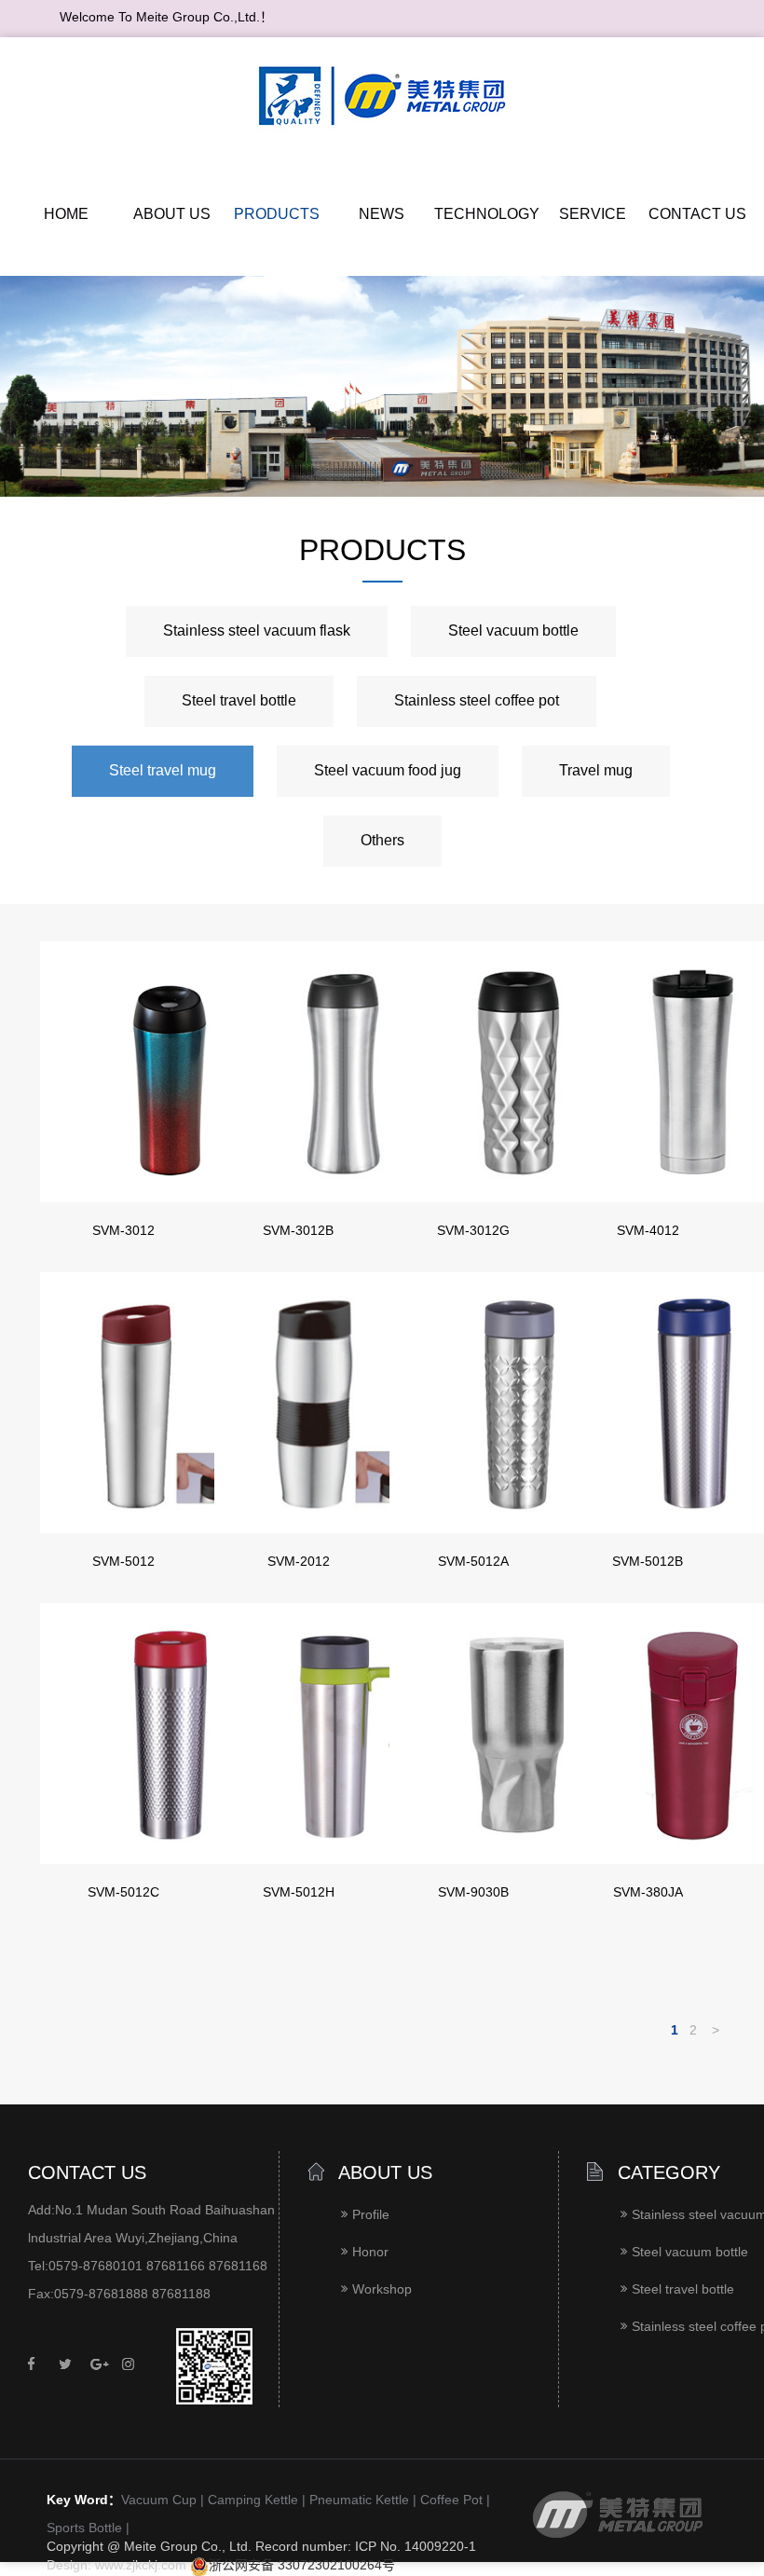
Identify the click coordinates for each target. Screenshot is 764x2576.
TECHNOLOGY (487, 215)
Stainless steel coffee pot (477, 701)
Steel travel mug (163, 771)
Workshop (382, 2290)
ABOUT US (172, 215)
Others (382, 841)
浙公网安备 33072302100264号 (302, 2566)
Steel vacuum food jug (388, 771)
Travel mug (596, 771)
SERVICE (593, 215)
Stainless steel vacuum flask (257, 631)
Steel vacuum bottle (513, 631)
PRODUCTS (277, 215)
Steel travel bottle (239, 701)
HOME (66, 215)
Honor (370, 2253)
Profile (371, 2216)
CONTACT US (697, 215)
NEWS (382, 215)
